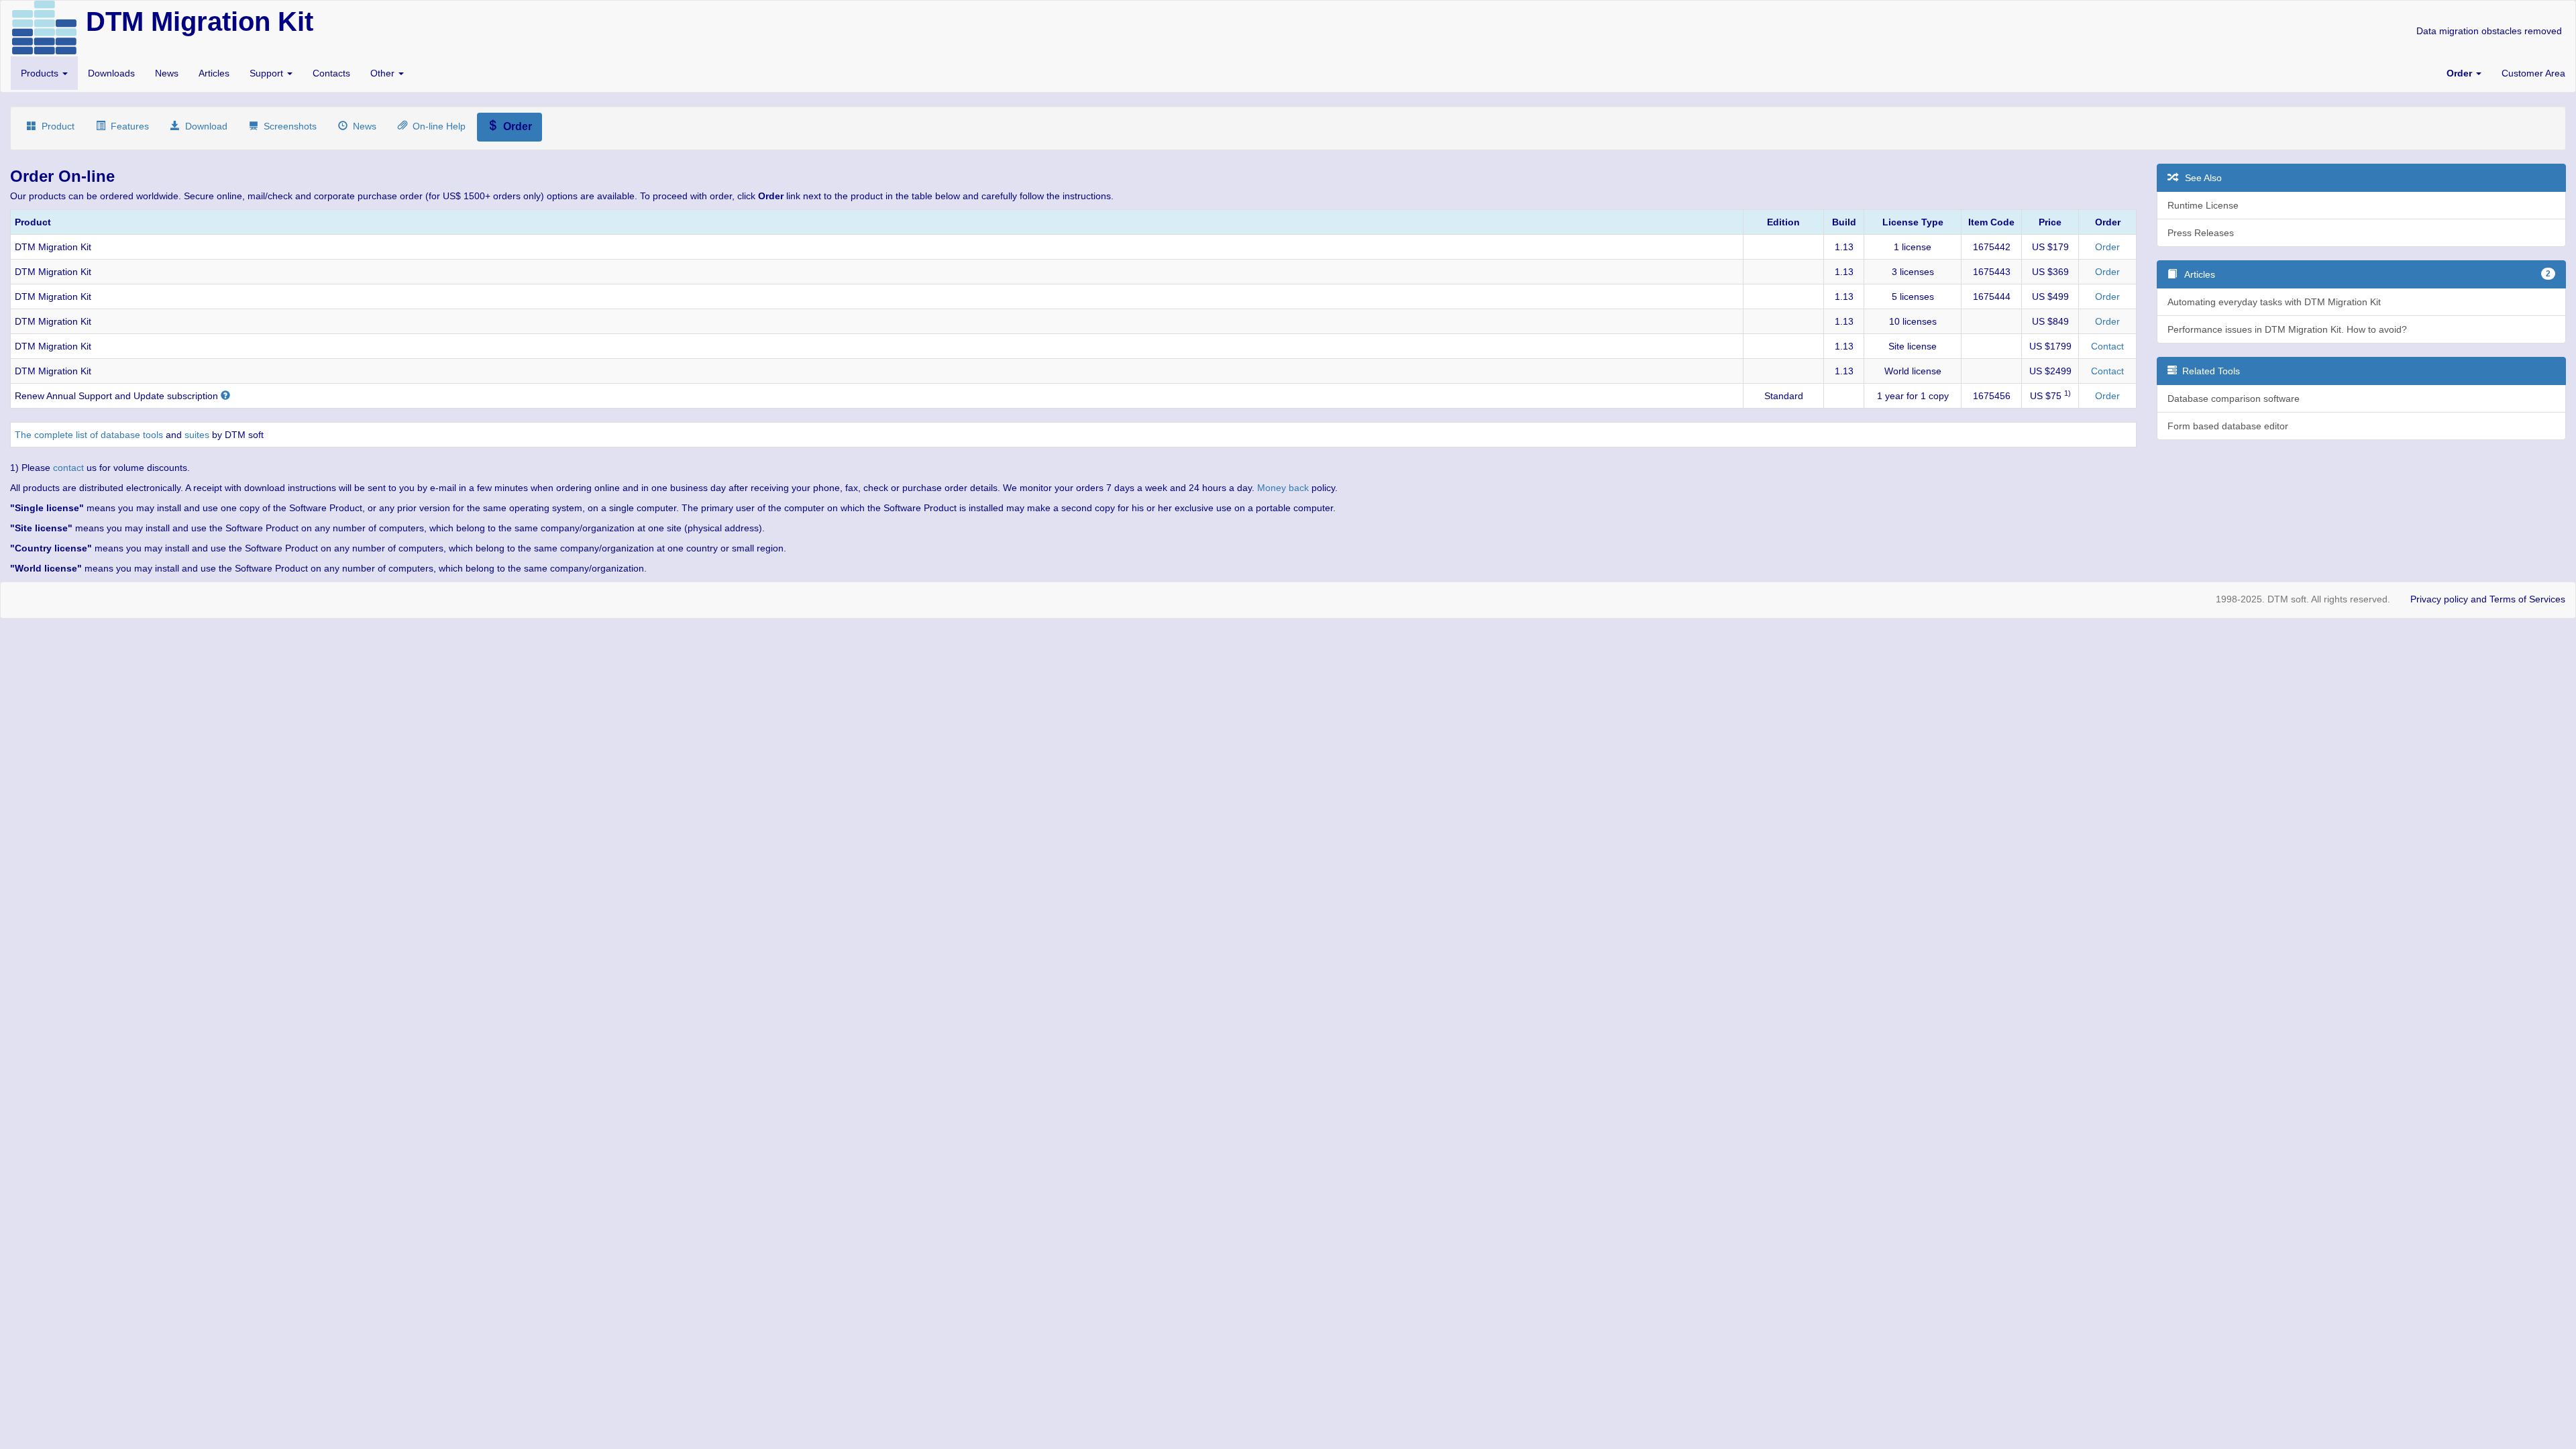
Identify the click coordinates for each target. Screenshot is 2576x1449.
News (167, 73)
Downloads (111, 73)
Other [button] (384, 73)
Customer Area (2533, 73)
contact (68, 468)
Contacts (331, 73)
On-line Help (436, 126)
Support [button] (268, 73)
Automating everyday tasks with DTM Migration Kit (2274, 302)
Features (127, 126)
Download (204, 126)
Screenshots (287, 126)
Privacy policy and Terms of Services (2488, 599)
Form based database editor (2228, 426)
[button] (2464, 73)
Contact (2107, 346)
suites (197, 435)
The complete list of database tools (89, 435)
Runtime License (2203, 205)
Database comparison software (2234, 398)
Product (55, 126)
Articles (214, 73)
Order (2107, 247)
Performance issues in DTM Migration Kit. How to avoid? (2287, 329)
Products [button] (41, 73)
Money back (1283, 488)
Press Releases (2201, 233)
